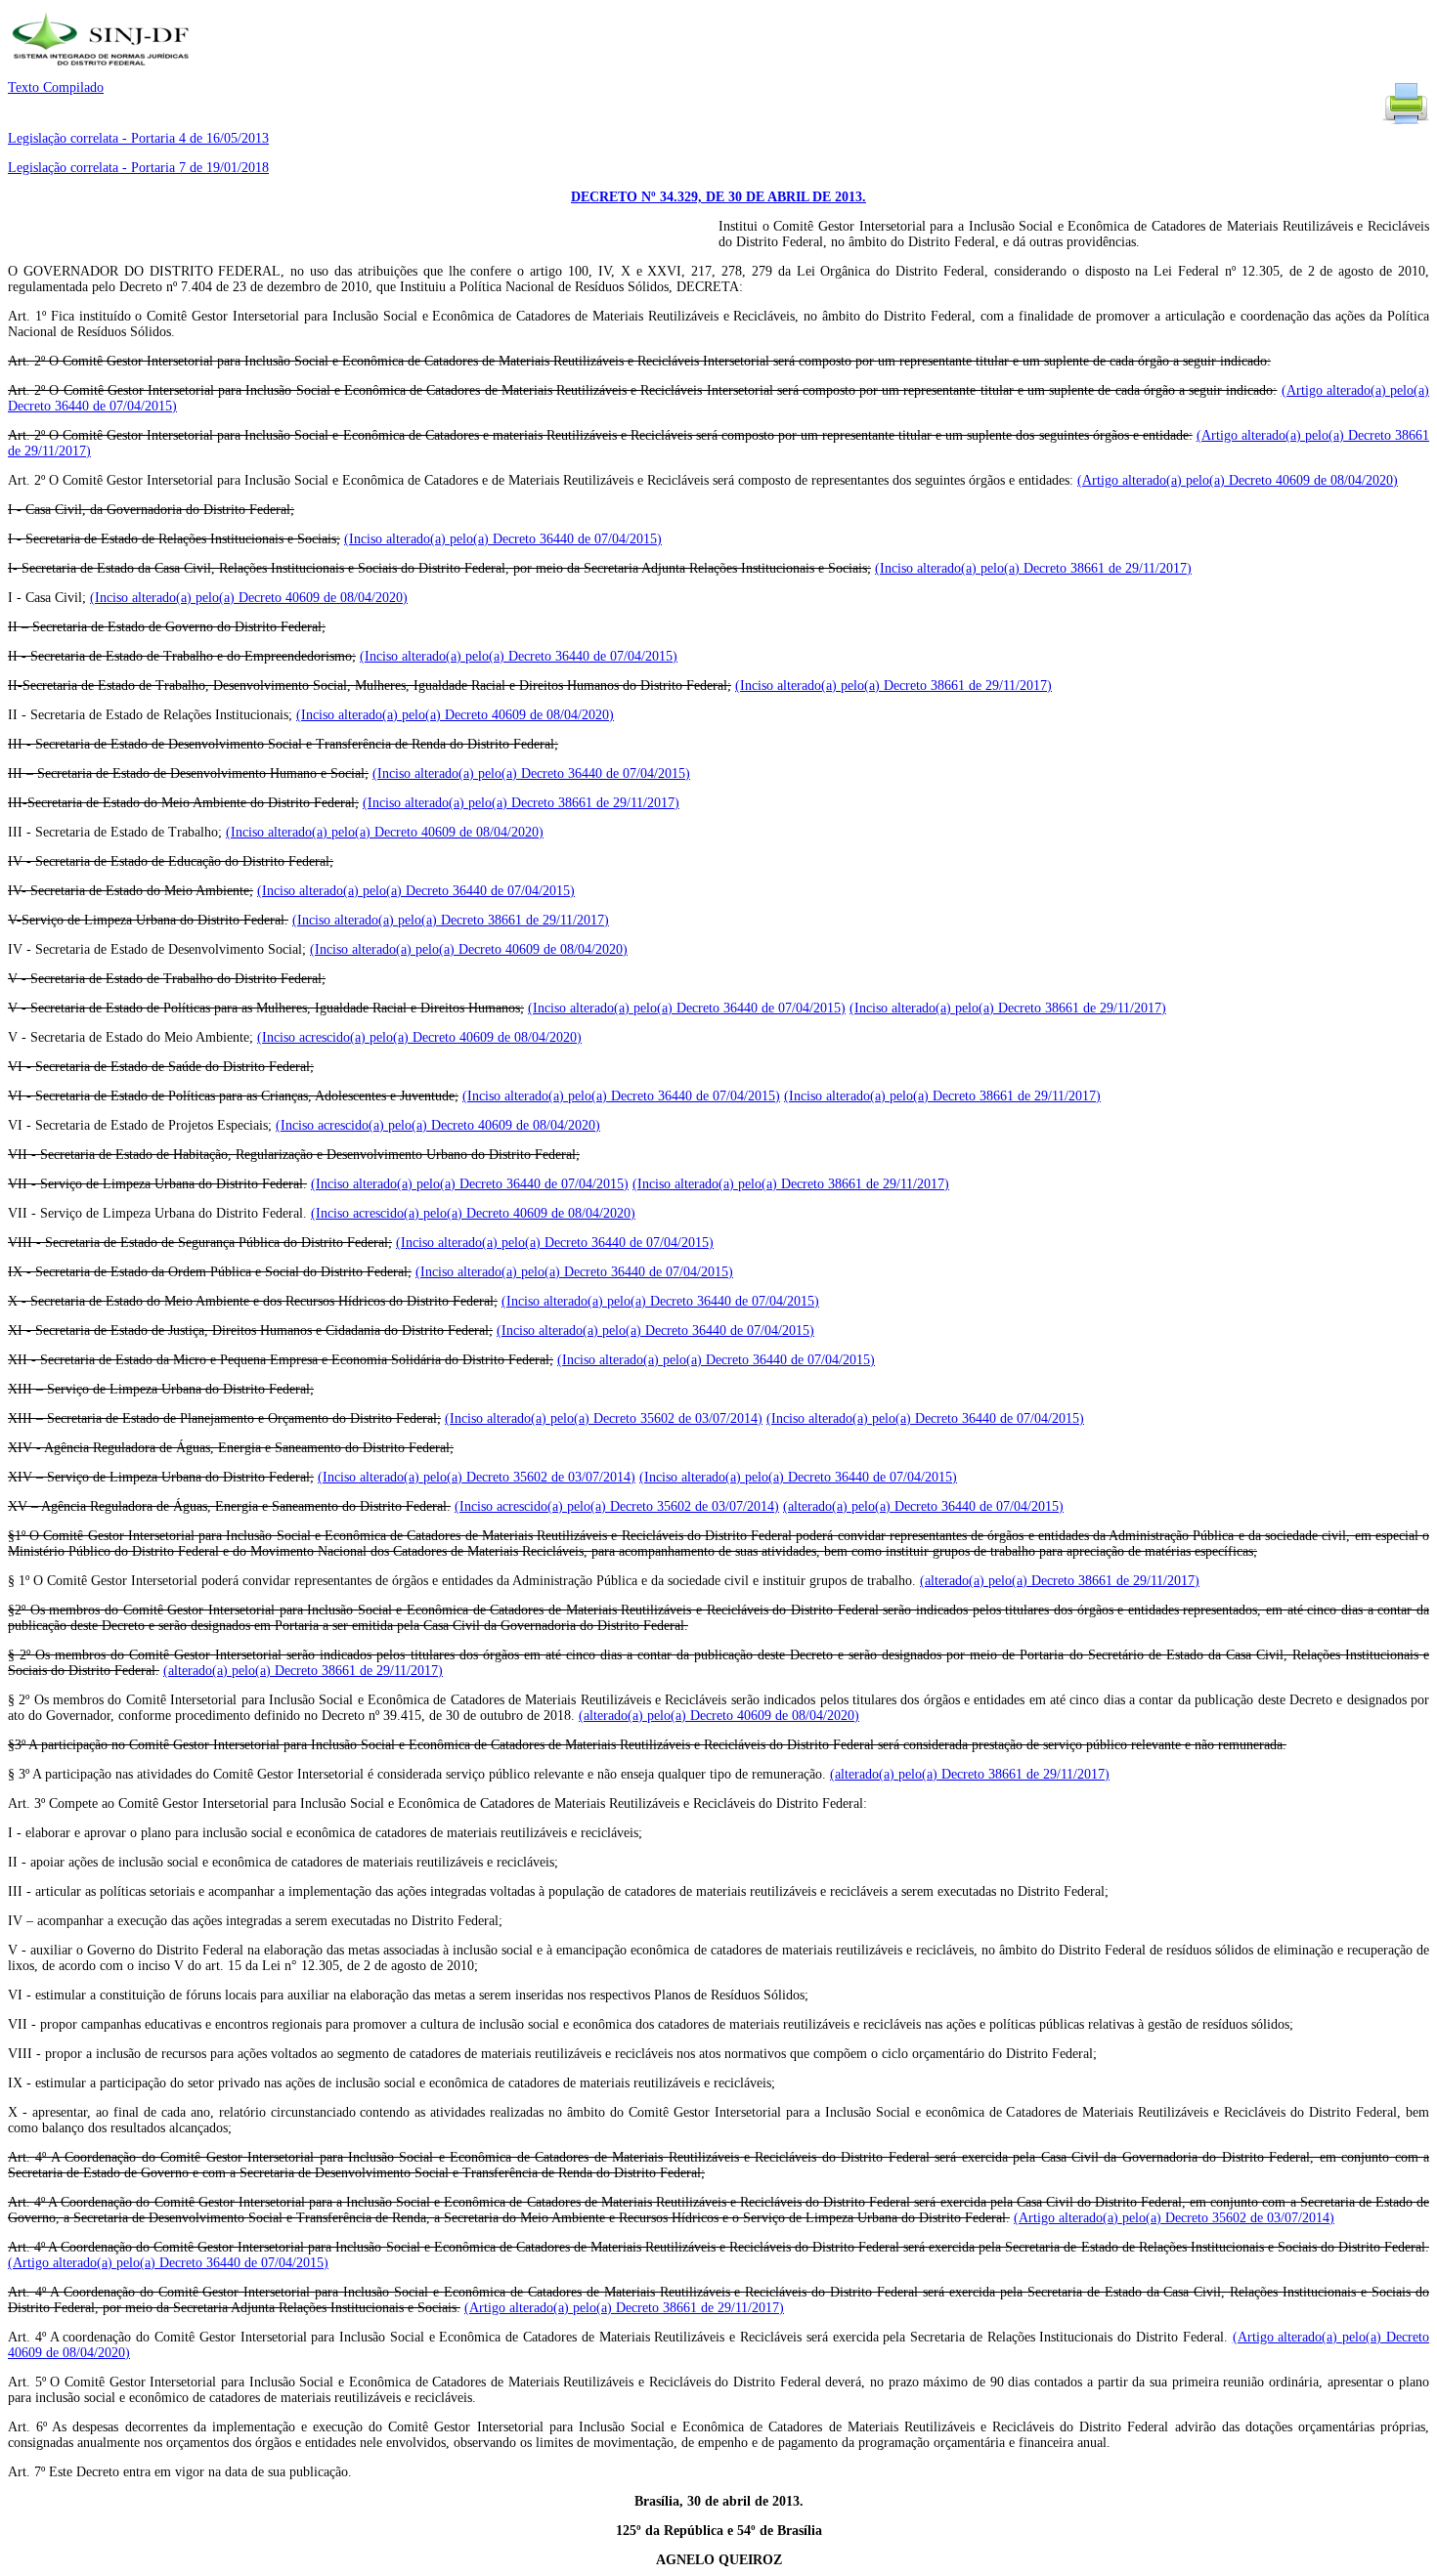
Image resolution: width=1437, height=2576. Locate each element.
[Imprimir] (1406, 123)
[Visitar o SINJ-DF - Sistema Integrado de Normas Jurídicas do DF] (103, 72)
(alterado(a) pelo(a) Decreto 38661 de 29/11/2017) (1060, 1581)
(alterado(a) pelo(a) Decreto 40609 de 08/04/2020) (719, 1716)
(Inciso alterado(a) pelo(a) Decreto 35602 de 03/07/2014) (604, 1418)
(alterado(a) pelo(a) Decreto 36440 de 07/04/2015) (923, 1506)
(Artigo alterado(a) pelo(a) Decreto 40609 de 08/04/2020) (1238, 480)
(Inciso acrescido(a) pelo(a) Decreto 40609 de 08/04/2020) (419, 1037)
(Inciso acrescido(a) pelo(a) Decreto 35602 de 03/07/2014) (617, 1506)
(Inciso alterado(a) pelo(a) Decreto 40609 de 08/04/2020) (249, 598)
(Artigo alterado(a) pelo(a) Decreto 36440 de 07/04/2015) (168, 2263)
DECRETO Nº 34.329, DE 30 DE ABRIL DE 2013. (718, 197)
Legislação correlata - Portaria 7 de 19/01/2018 (138, 168)
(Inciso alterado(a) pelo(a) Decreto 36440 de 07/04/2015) (503, 539)
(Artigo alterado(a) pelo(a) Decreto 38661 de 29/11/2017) (624, 2308)
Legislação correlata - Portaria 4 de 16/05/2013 (138, 138)
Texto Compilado (56, 87)
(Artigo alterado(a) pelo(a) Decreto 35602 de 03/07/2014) (1174, 2218)
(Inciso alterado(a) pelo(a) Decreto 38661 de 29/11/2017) (1033, 568)
